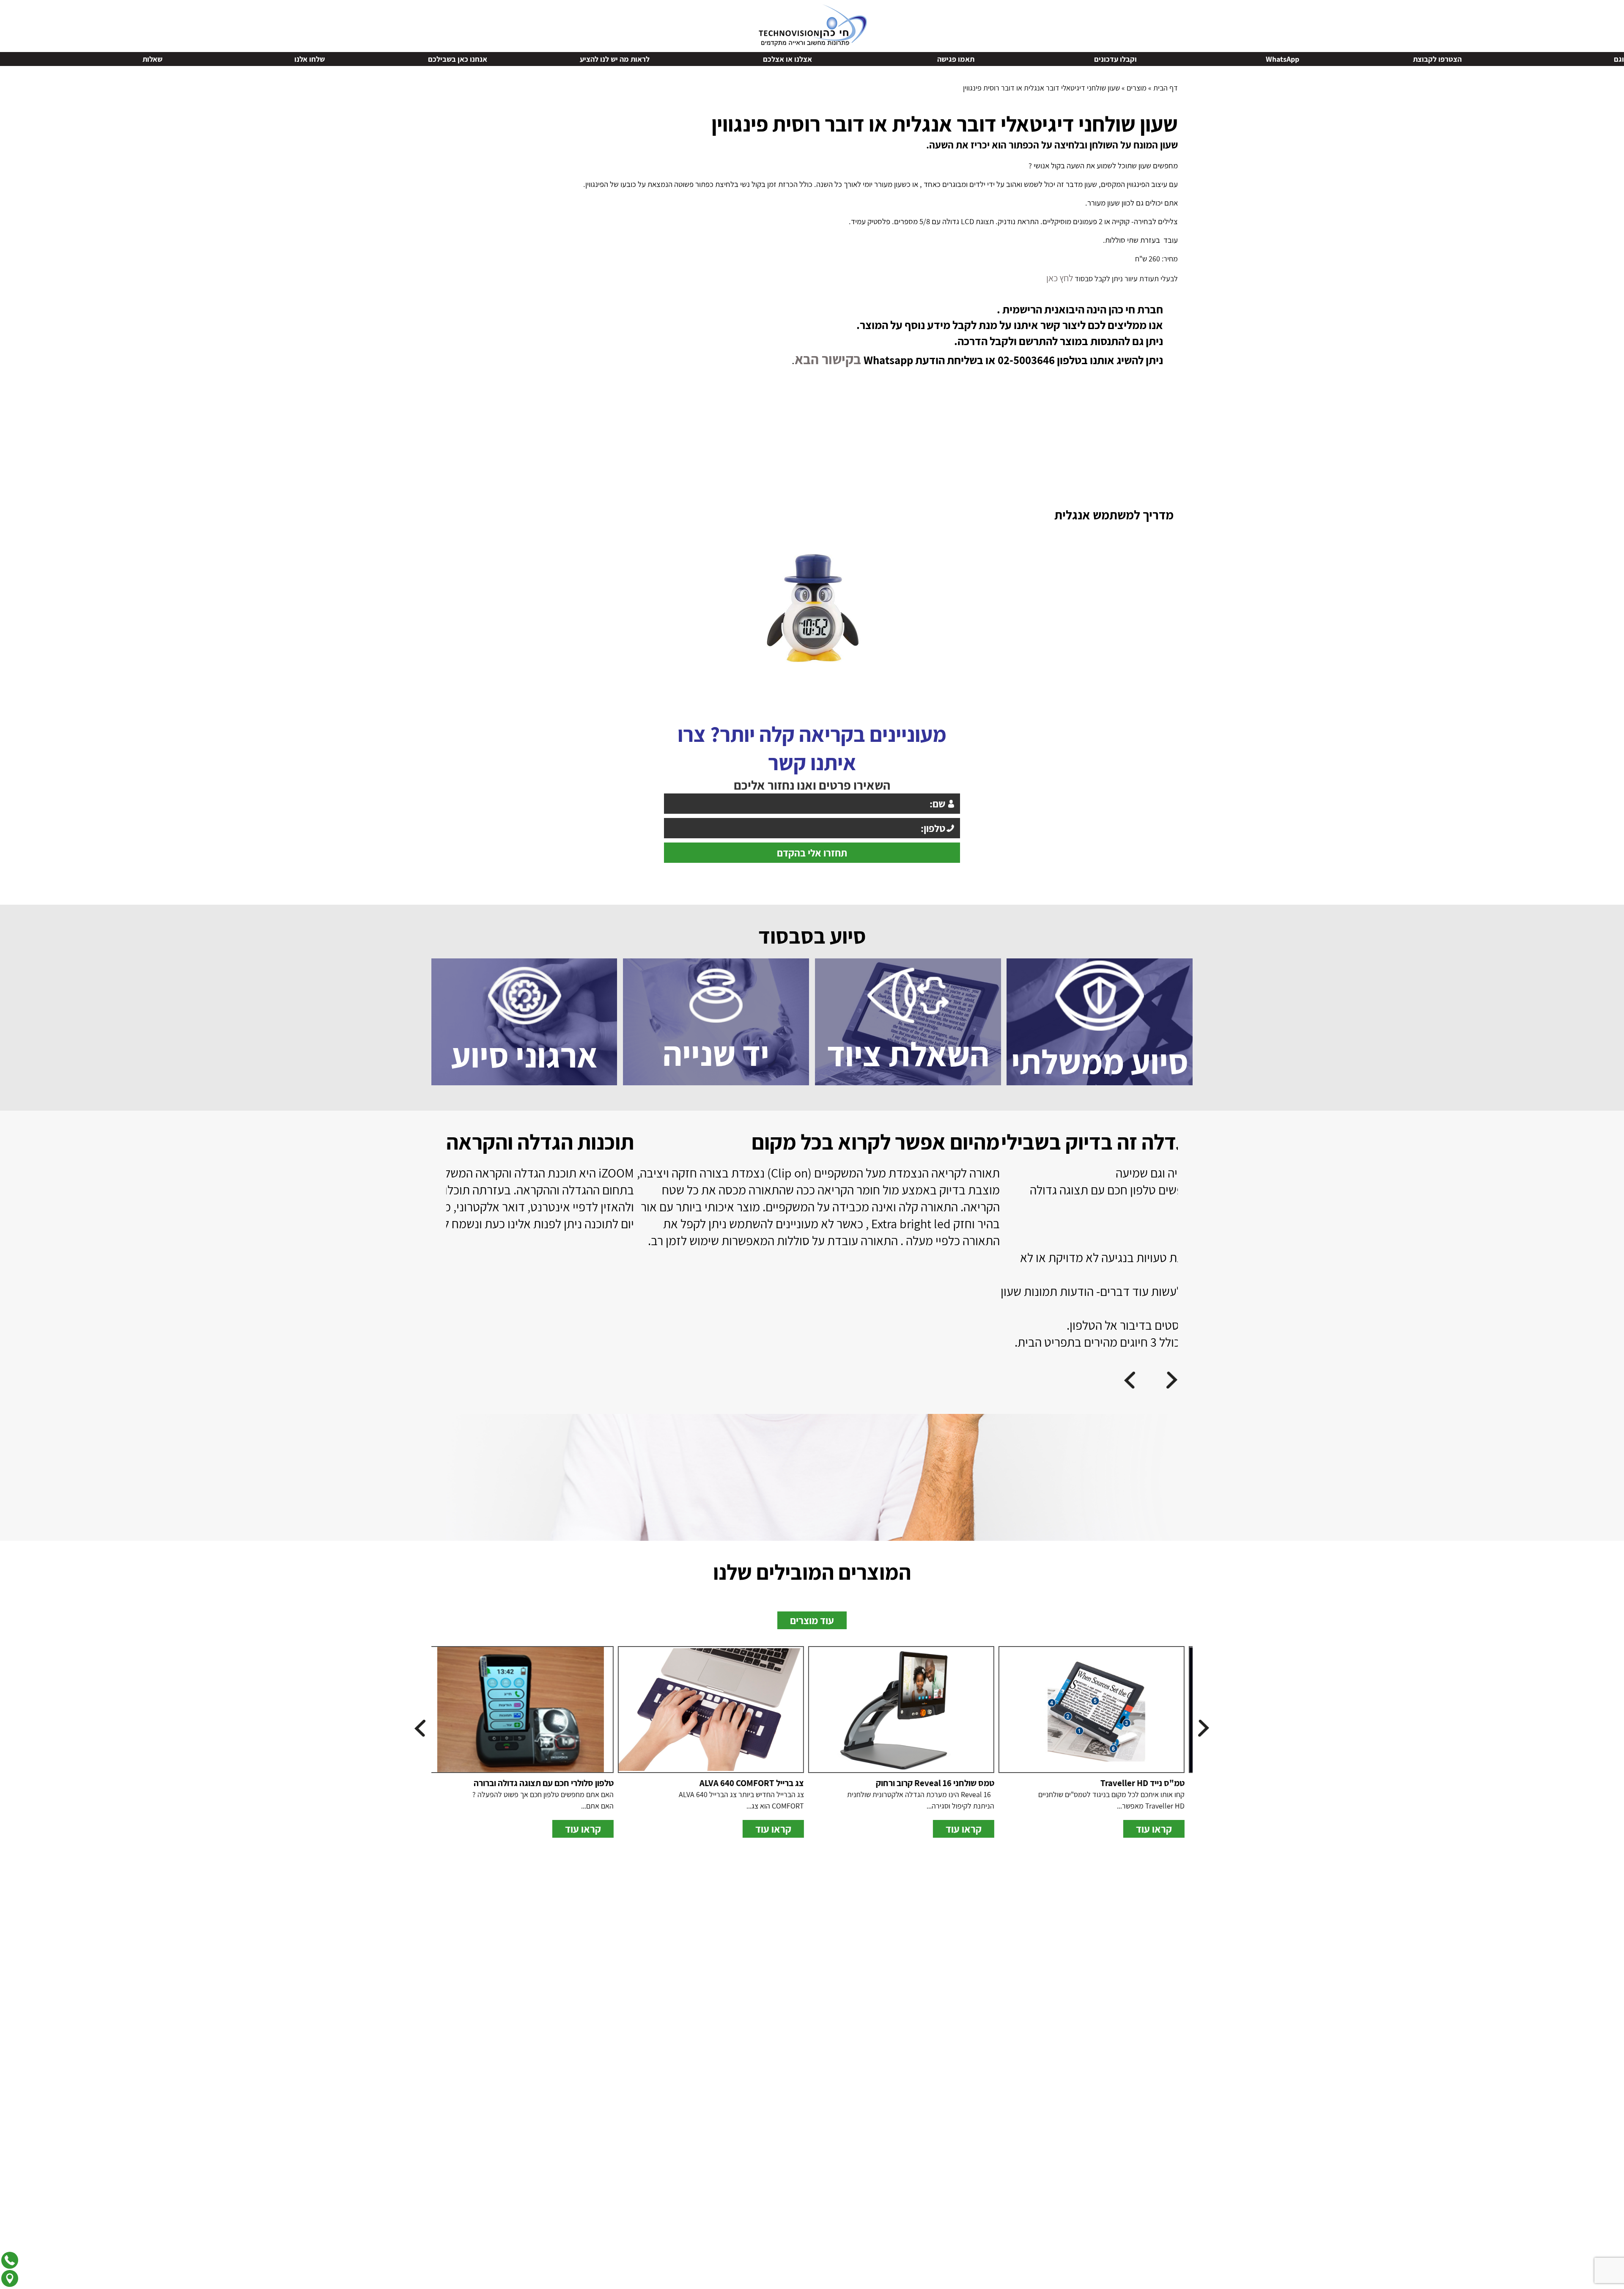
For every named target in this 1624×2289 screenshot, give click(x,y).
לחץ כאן (1061, 277)
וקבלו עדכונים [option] (1513, 59)
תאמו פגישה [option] (1354, 59)
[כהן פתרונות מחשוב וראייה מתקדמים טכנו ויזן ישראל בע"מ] (812, 24)
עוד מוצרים (812, 1614)
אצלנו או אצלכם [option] (1185, 59)
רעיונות (387, 59)
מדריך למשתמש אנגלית (1114, 509)
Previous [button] (1619, 59)
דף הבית (1166, 88)
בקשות (225, 59)
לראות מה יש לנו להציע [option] (1013, 59)
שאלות (550, 59)
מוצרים (1137, 88)
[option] (628, 1212)
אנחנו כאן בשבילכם (856, 59)
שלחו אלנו (708, 59)
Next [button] (5, 59)
